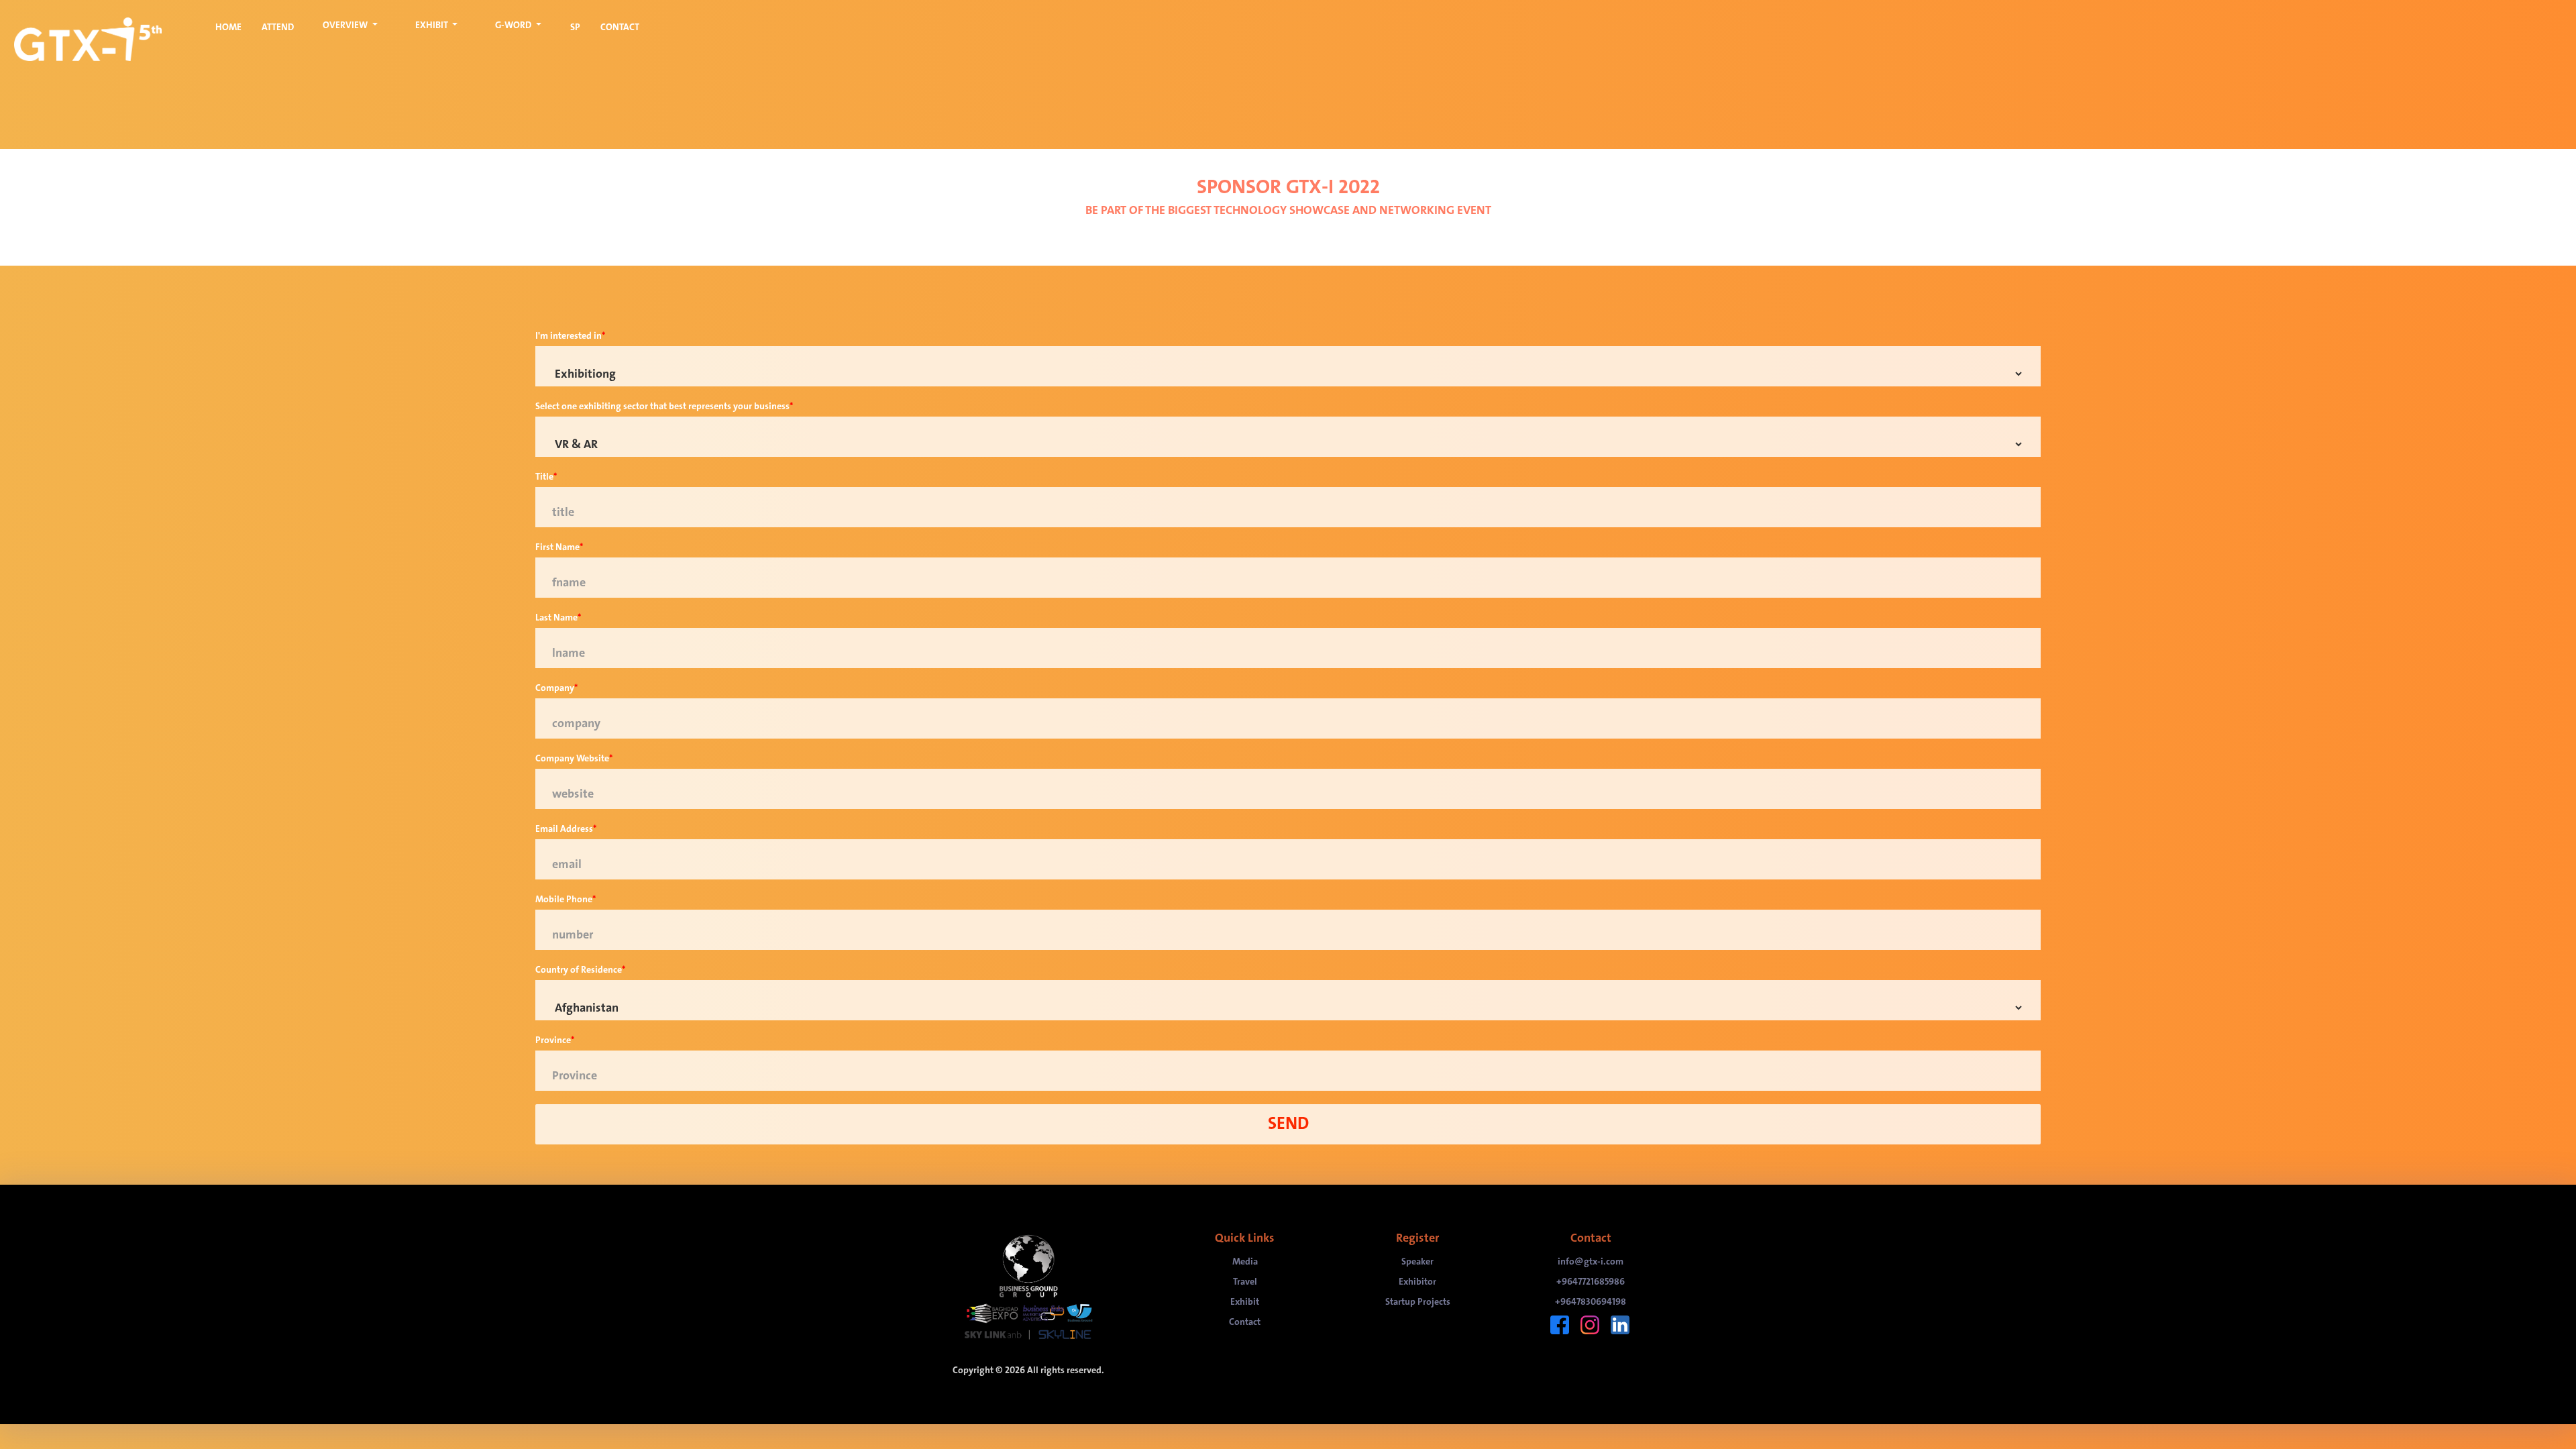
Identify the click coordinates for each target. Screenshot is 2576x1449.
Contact (1245, 1322)
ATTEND (278, 27)
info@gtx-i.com (1591, 1262)
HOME (228, 27)
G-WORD (514, 25)
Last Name (556, 618)
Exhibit (1245, 1302)
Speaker (1417, 1262)
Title (544, 477)
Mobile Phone (564, 900)
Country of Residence (579, 970)
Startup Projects (1418, 1302)
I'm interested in (569, 336)
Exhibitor (1417, 1282)
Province (553, 1040)
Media (1245, 1262)
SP (575, 27)
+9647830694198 (1591, 1302)
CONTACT (620, 27)
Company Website (572, 759)
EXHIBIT (433, 25)
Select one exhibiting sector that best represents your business (662, 407)
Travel (1245, 1282)
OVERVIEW (346, 25)
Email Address (564, 829)
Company (555, 688)
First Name (557, 547)
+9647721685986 (1591, 1282)
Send (1288, 1124)
